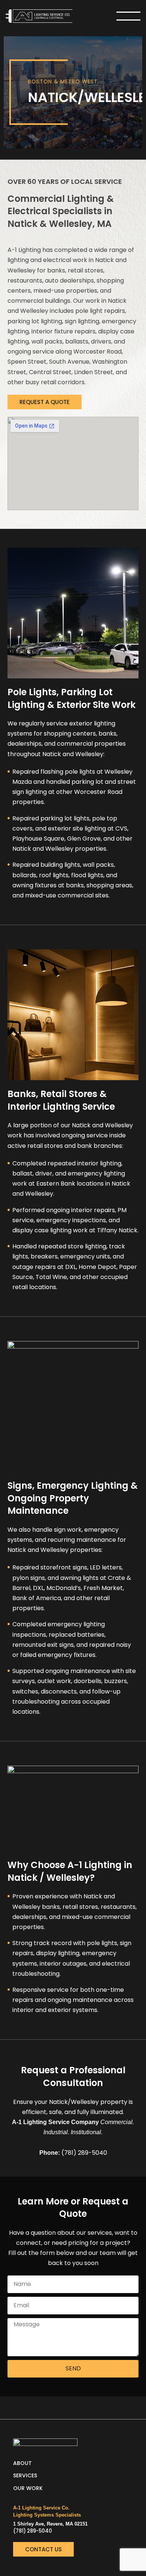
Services (25, 2475)
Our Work (28, 2488)
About (22, 2463)
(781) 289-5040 (33, 2531)
